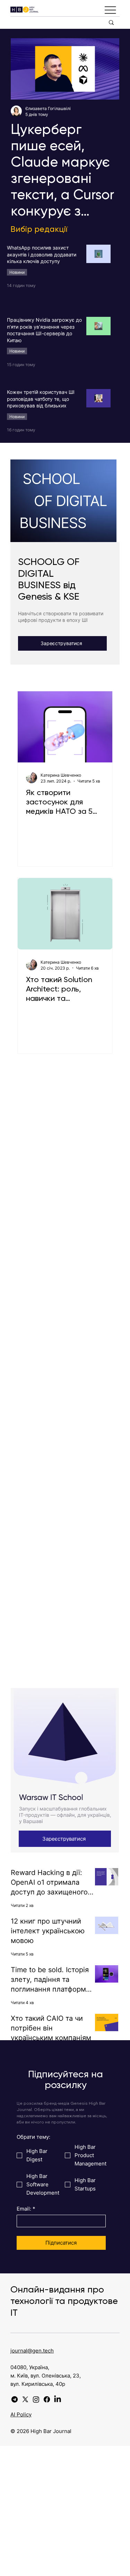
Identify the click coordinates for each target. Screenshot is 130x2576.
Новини (17, 272)
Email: (26, 2209)
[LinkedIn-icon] (58, 2399)
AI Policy (21, 2414)
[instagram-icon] (36, 2399)
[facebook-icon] (47, 2399)
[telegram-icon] (15, 2399)
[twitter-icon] (25, 2399)
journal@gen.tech (32, 2351)
